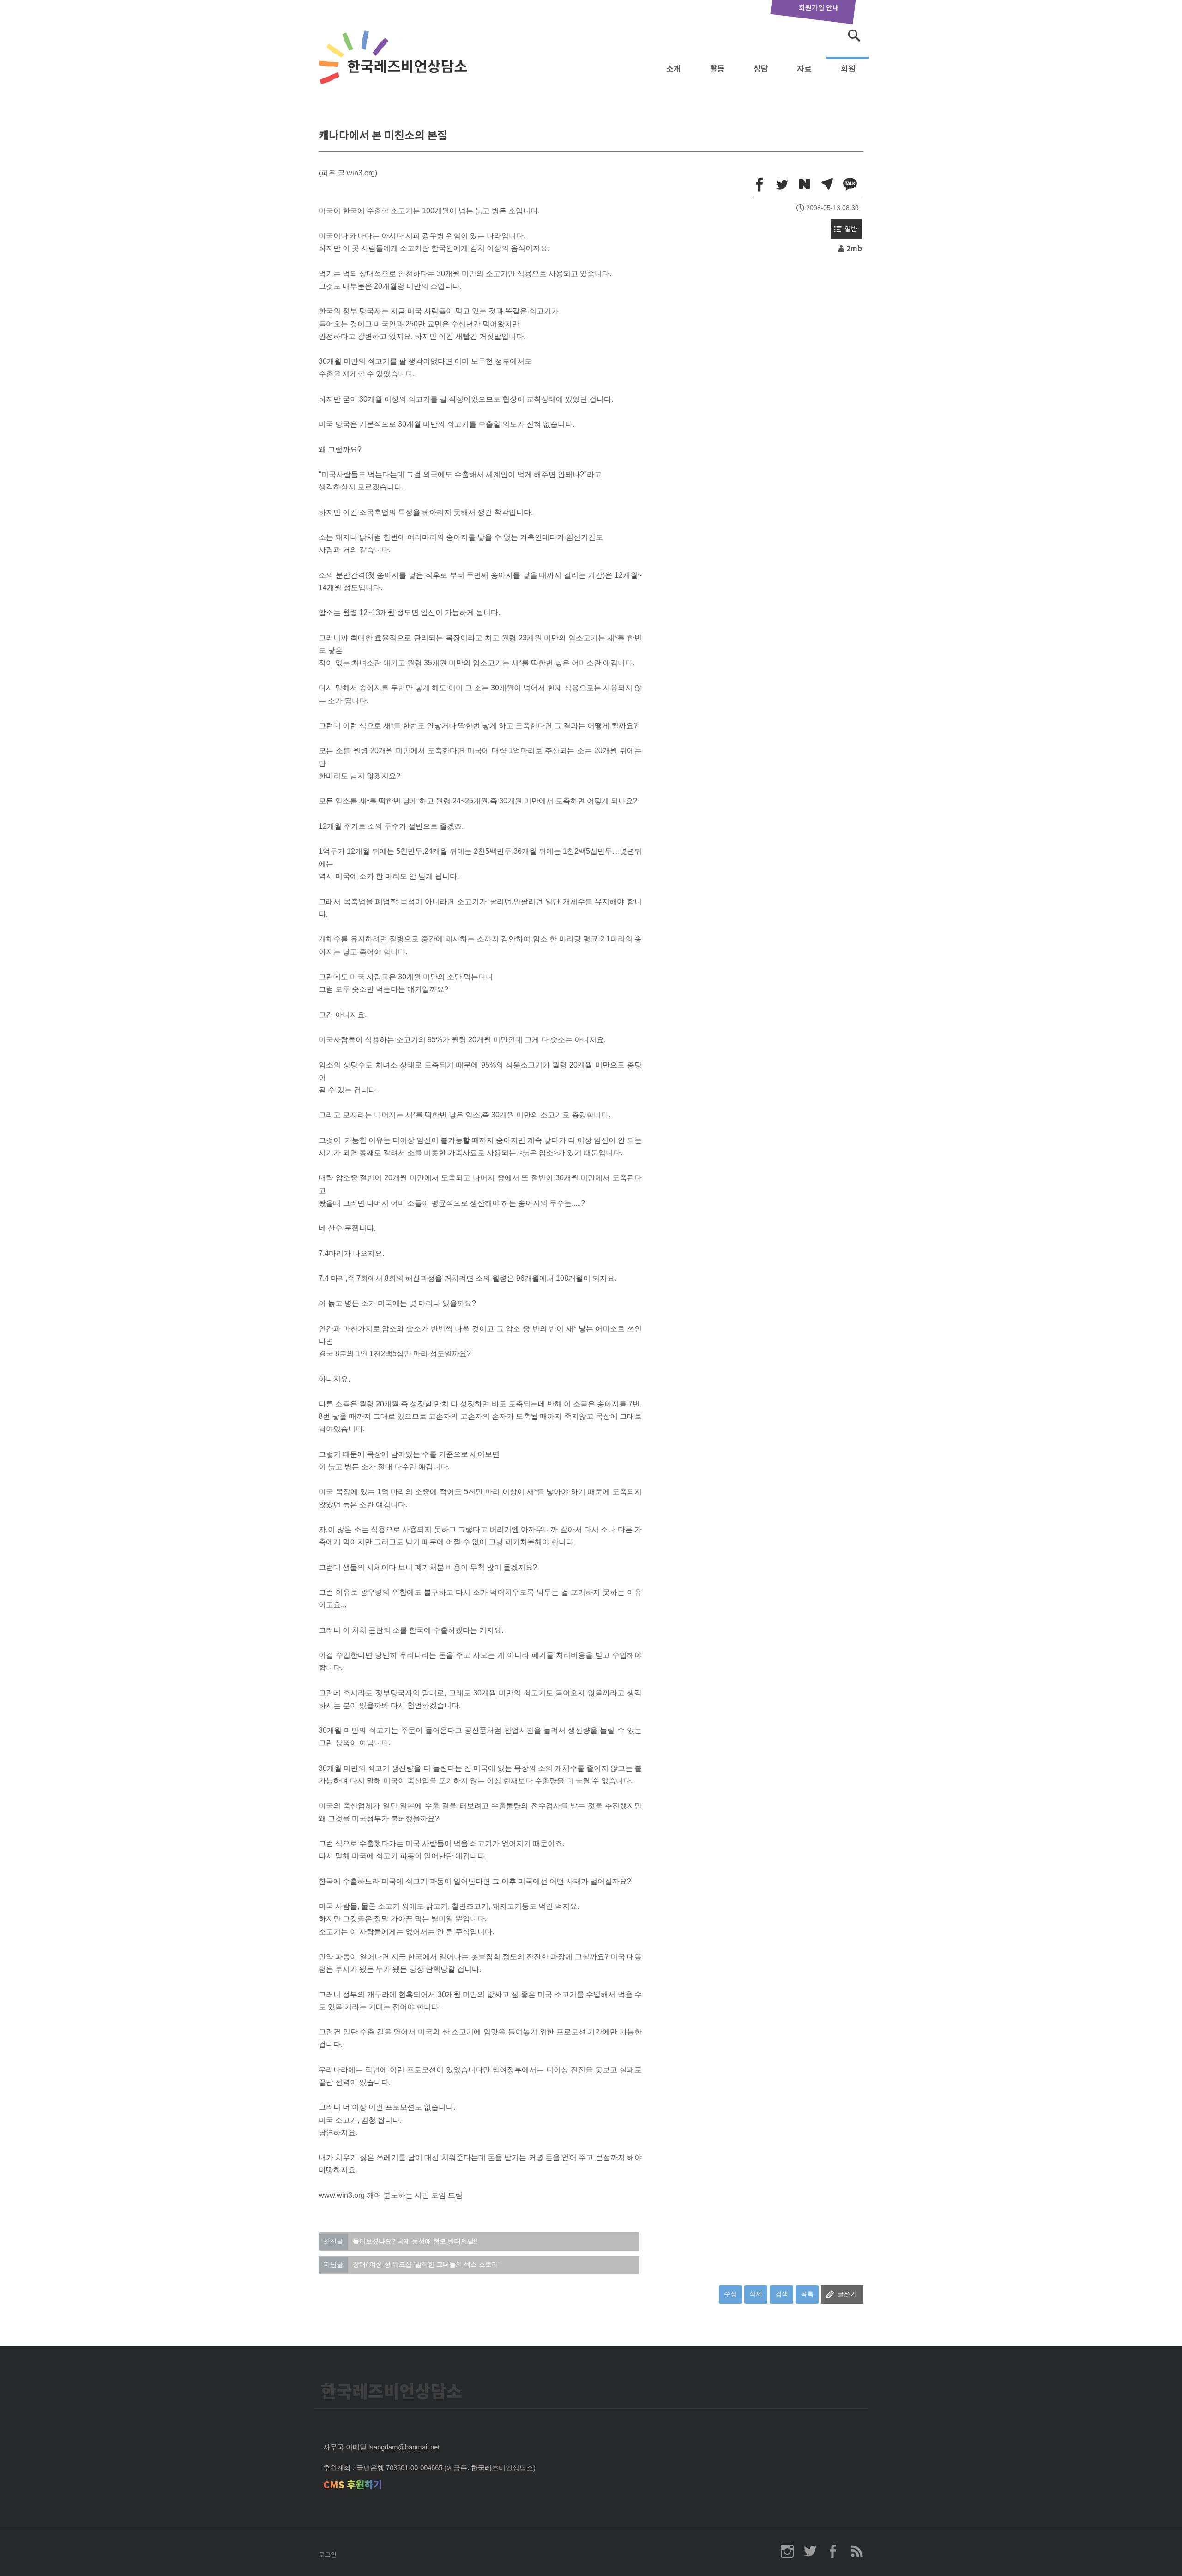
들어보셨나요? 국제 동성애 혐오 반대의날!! (401, 2241)
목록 (807, 2294)
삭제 (756, 2294)
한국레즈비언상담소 (395, 66)
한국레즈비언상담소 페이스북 (833, 2551)
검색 (782, 2294)
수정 (730, 2294)
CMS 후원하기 (353, 2485)
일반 (851, 229)
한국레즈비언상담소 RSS (856, 2551)
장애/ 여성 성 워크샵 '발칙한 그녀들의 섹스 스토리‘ (412, 2264)
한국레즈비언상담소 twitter (810, 2551)
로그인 (328, 2555)
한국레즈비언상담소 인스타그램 (787, 2551)
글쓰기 (847, 2294)
